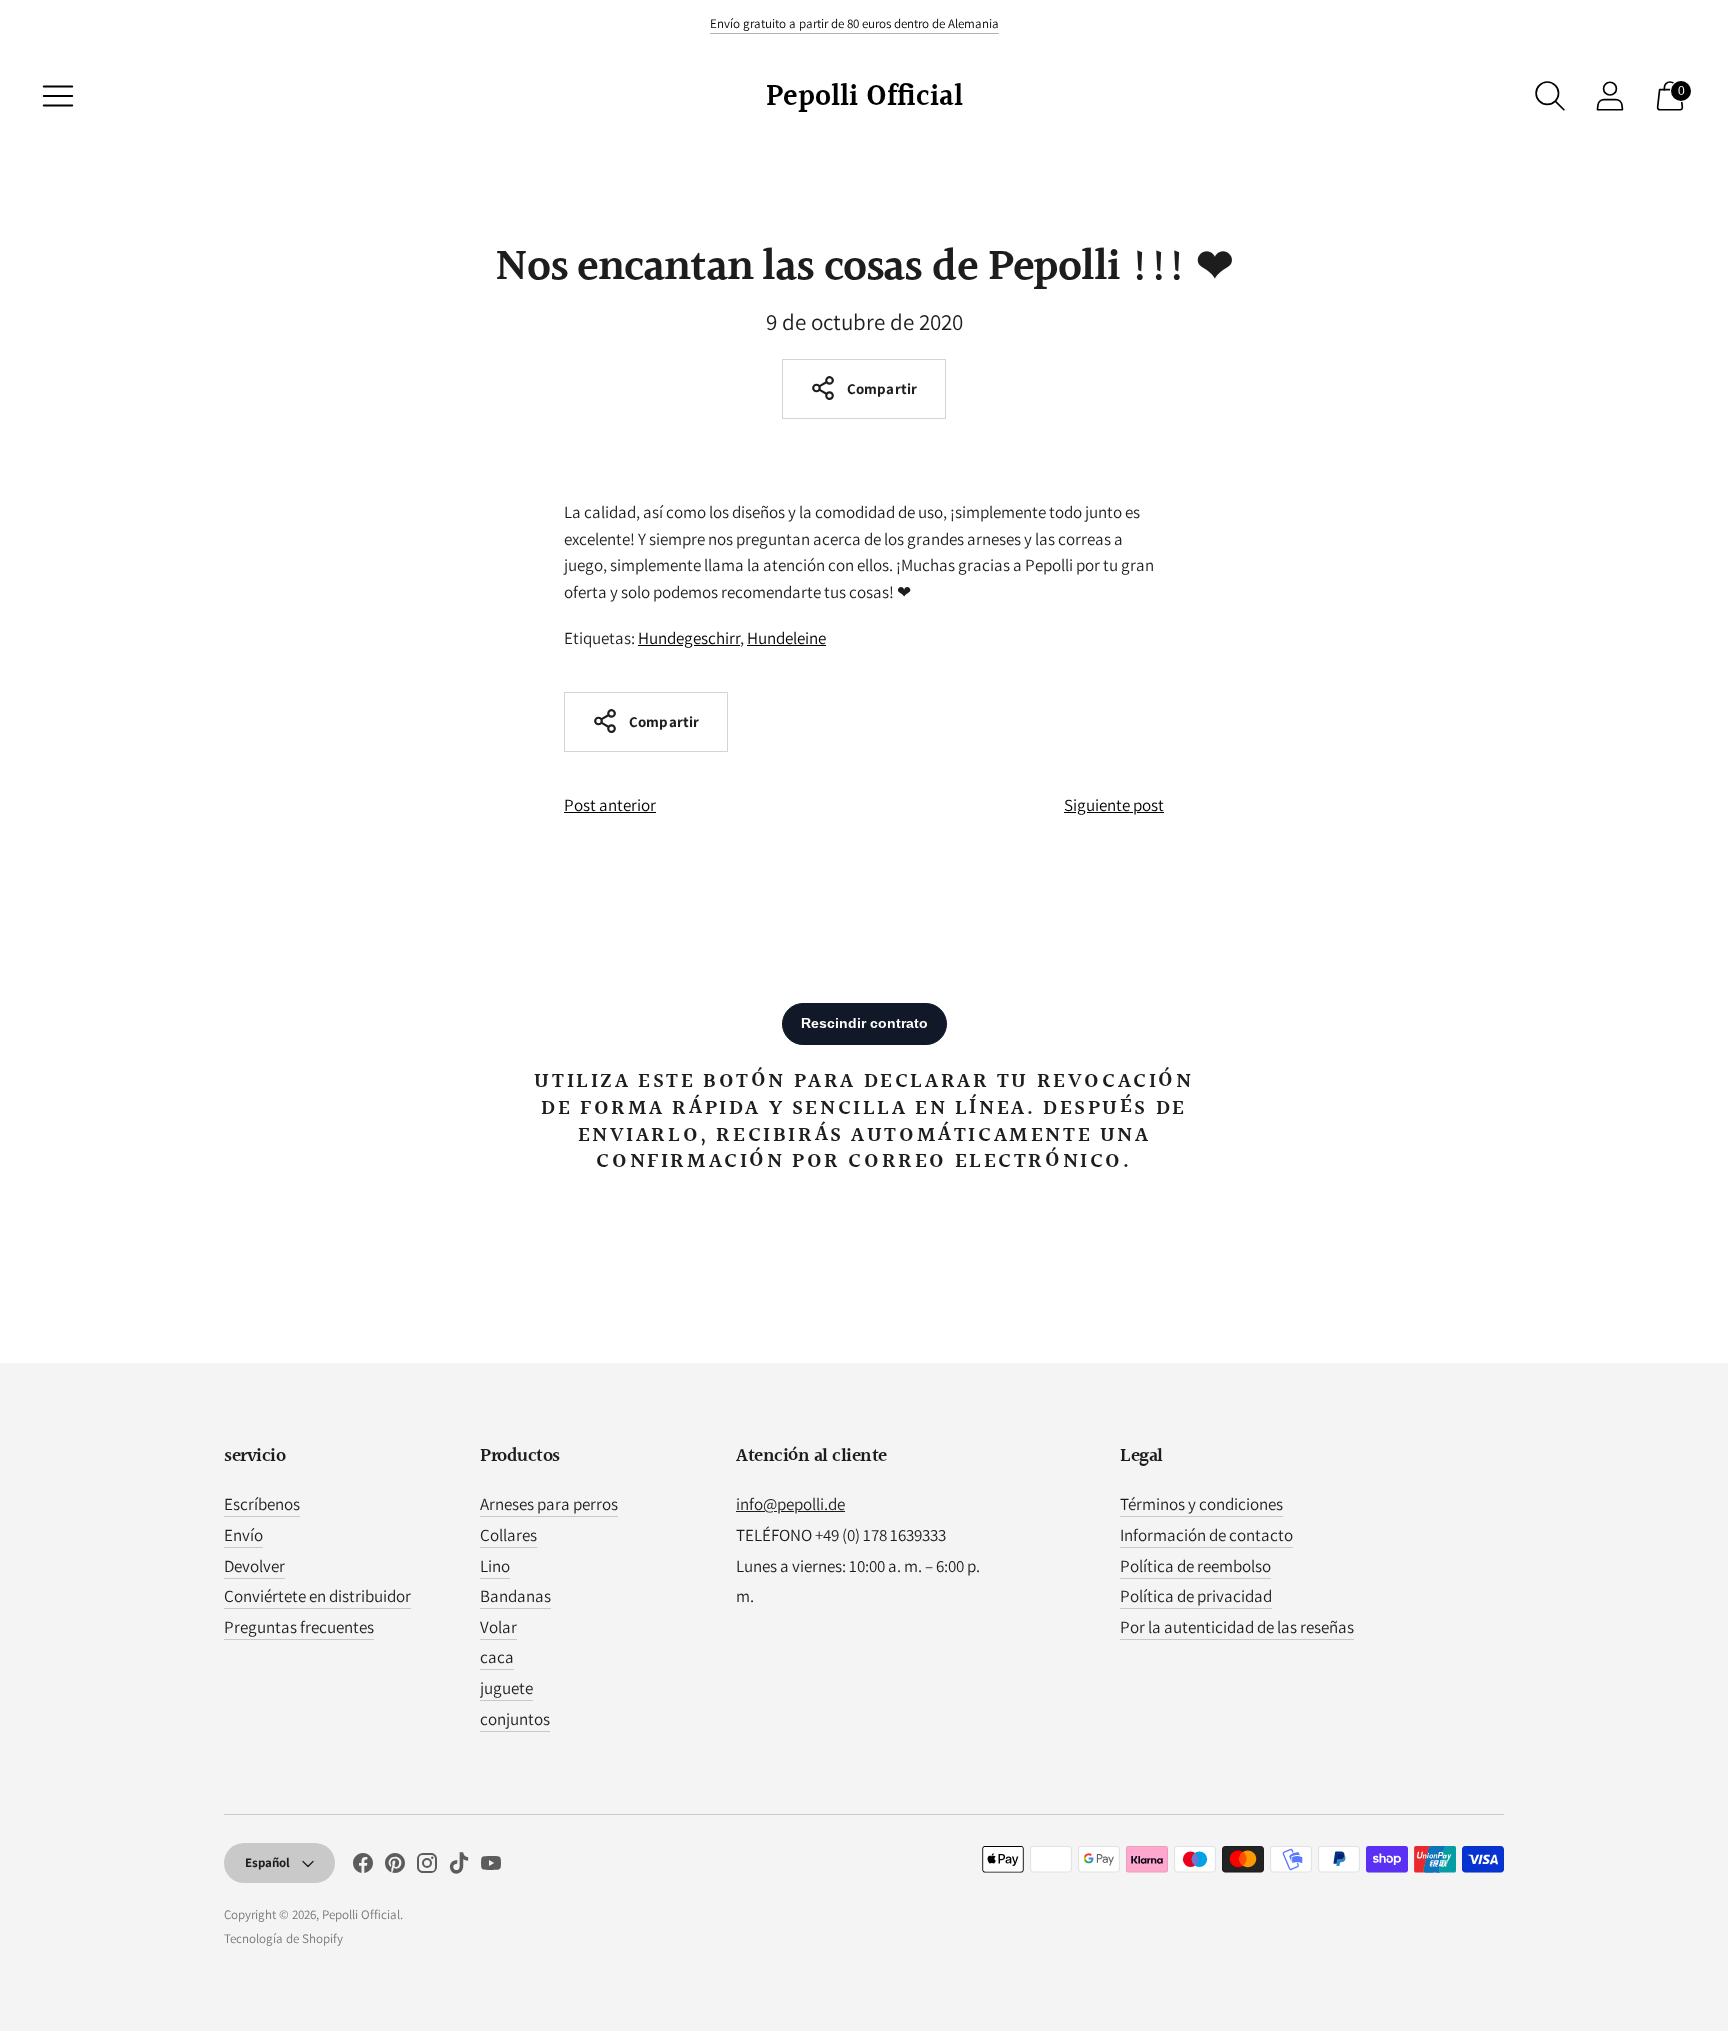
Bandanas (515, 1596)
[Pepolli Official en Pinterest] (395, 1867)
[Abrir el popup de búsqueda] (1550, 96)
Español (267, 1862)
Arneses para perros (549, 1504)
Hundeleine (786, 638)
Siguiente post (1114, 805)
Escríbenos (262, 1504)
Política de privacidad (1196, 1596)
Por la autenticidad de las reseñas (1237, 1627)
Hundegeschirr (689, 638)
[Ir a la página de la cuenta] (1610, 96)
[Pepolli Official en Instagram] (427, 1867)
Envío (243, 1535)
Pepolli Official (361, 1914)
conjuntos (515, 1719)
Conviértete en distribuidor (317, 1596)
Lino (495, 1566)
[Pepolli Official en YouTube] (491, 1867)
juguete (506, 1688)
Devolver (254, 1566)
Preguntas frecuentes (299, 1627)
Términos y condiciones (1201, 1504)
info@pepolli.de (790, 1504)
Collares (508, 1535)
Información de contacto (1206, 1535)
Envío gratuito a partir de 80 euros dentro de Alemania (854, 23)
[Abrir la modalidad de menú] (58, 96)
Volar (498, 1627)
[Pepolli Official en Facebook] (363, 1867)
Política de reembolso (1195, 1566)
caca (497, 1657)
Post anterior (610, 805)
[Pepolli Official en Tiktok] (459, 1867)
